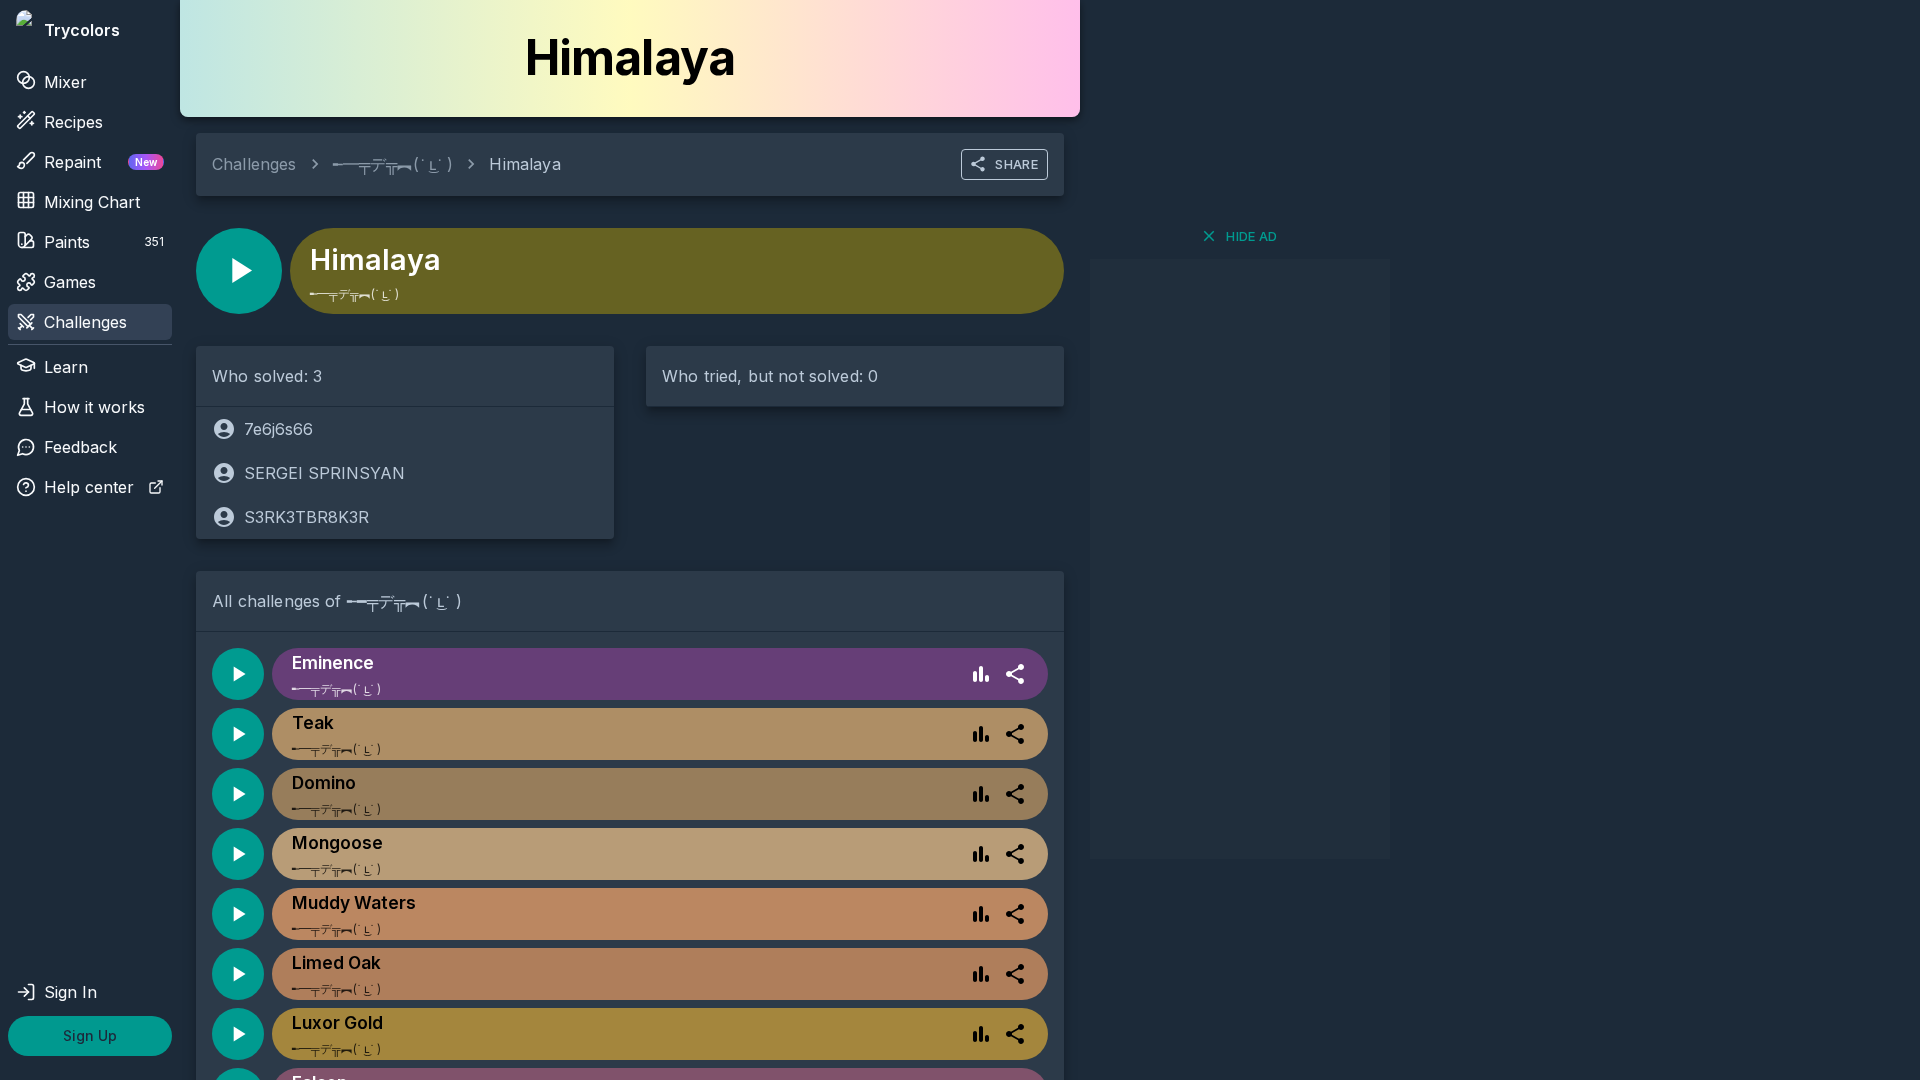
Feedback (80, 447)
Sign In (70, 992)
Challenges (85, 322)
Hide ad (1252, 236)
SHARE (1016, 164)
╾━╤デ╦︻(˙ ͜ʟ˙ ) (393, 164)
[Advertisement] (1240, 559)
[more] (1015, 674)
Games (70, 282)
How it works (94, 407)
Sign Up (90, 1035)
